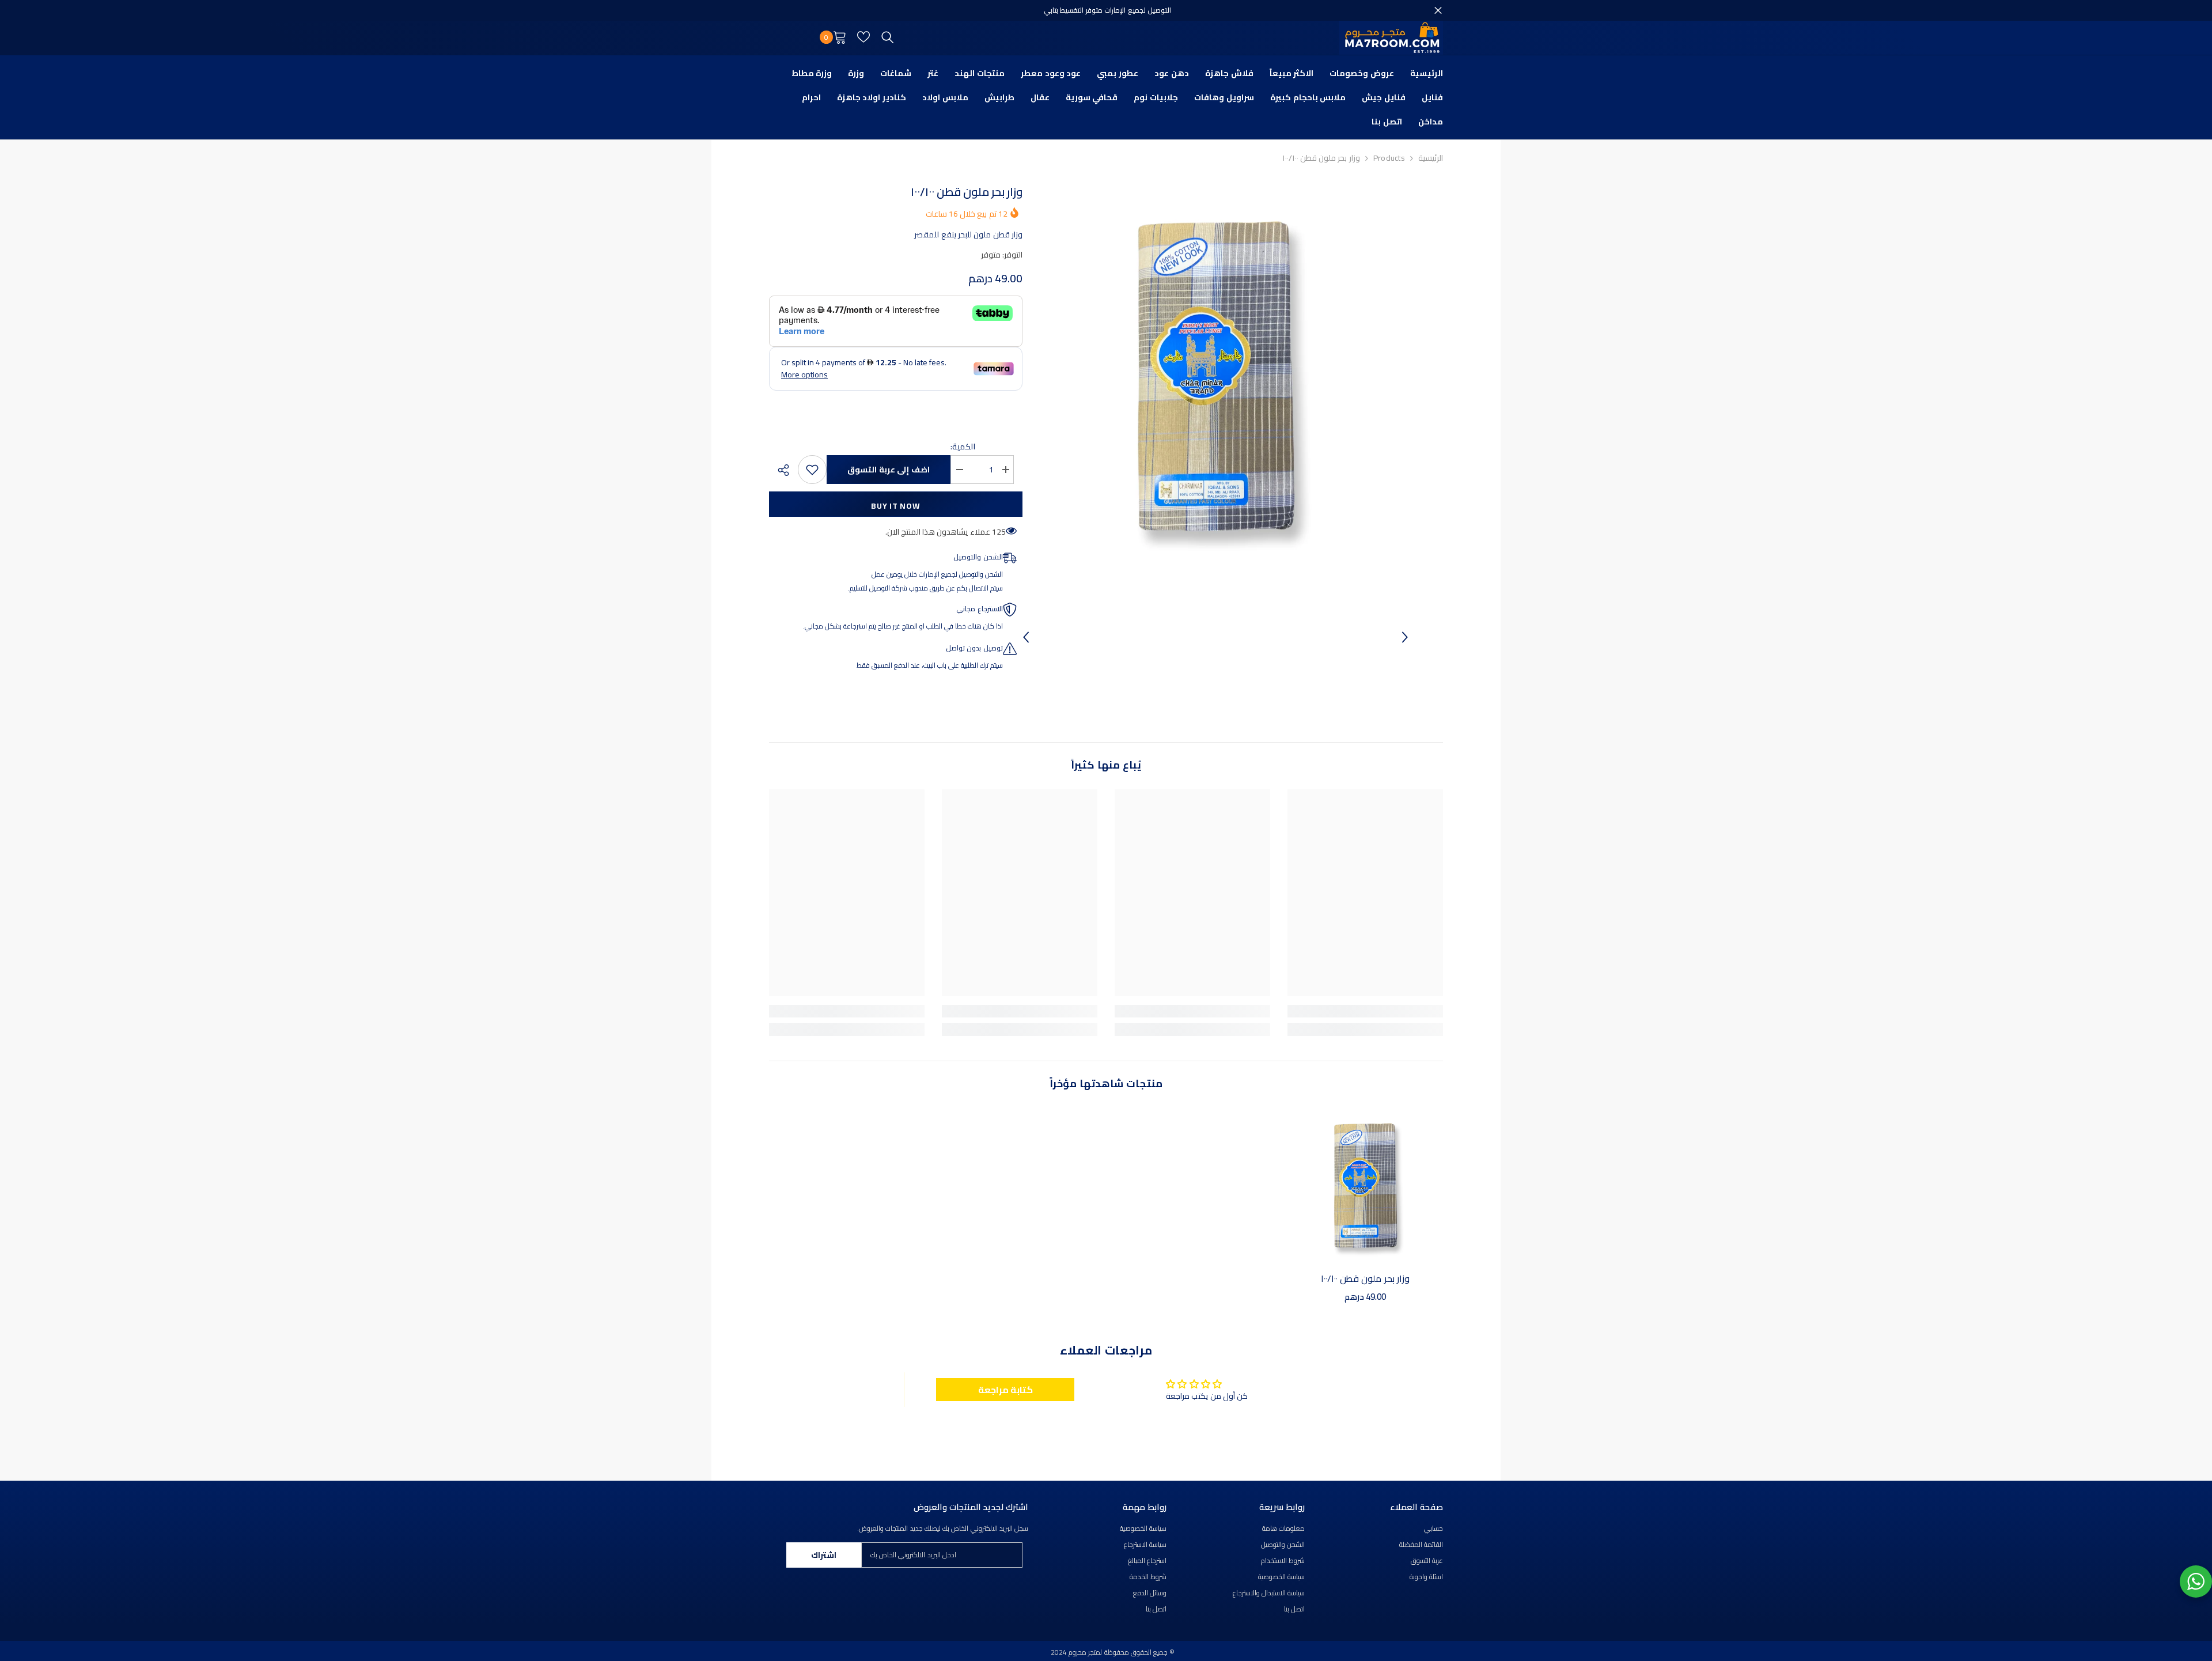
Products (1389, 158)
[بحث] (888, 37)
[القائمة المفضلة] (863, 37)
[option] (1215, 377)
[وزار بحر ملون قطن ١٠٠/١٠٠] (1365, 1186)
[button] (1026, 637)
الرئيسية (1431, 158)
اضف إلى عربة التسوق (889, 470)
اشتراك (824, 1555)
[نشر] (779, 470)
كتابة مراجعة (1005, 1390)
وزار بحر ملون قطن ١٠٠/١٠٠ (1365, 1278)
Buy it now (895, 506)
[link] (1365, 1011)
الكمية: (963, 447)
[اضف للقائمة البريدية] (812, 470)
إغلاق (1438, 11)
